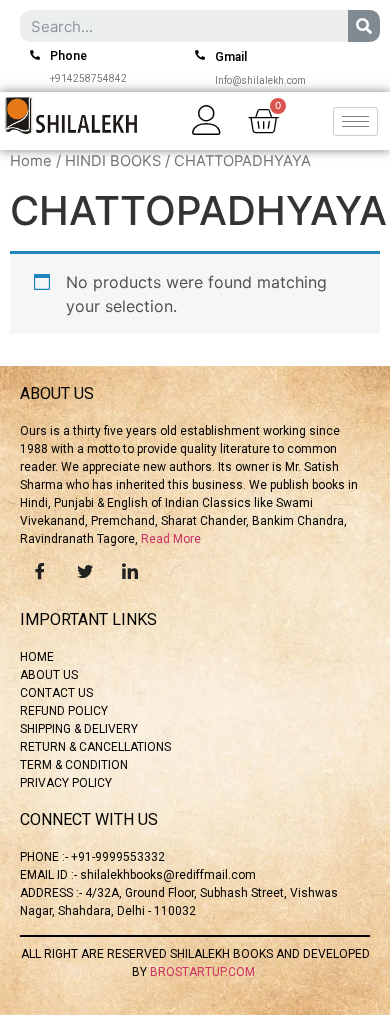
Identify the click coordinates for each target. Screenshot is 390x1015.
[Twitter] (85, 571)
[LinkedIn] (130, 571)
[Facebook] (40, 571)
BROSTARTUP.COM (204, 972)
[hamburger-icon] (355, 121)
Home (31, 161)
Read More (171, 539)
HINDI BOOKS (113, 161)
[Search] (364, 26)
